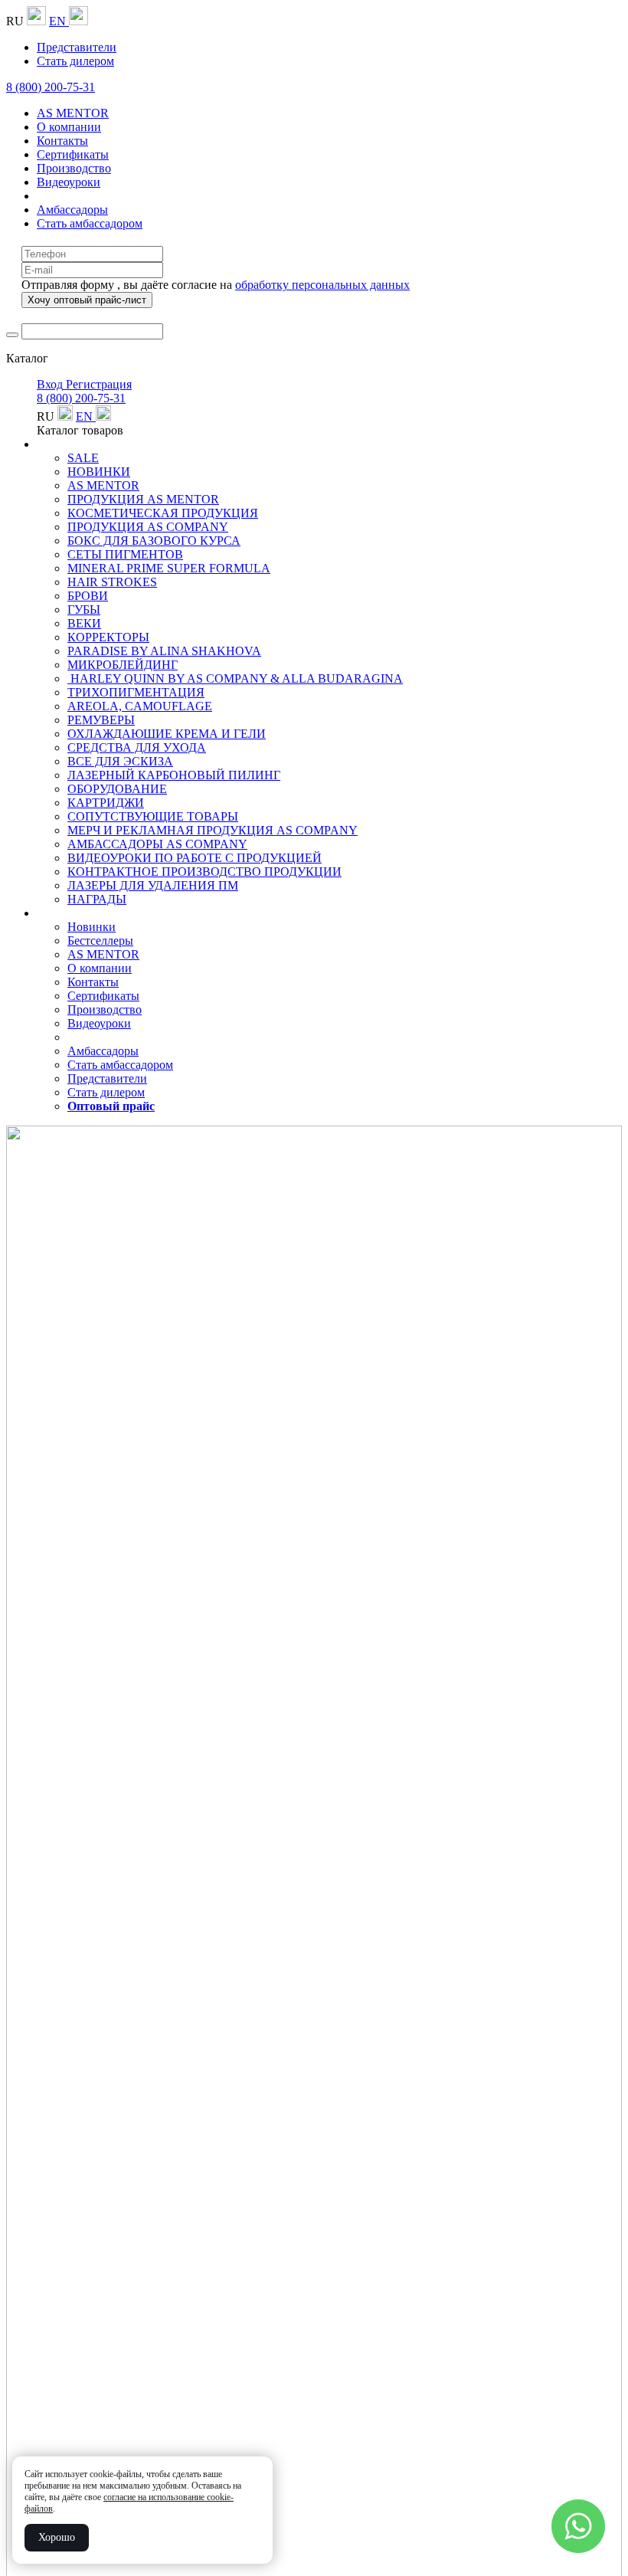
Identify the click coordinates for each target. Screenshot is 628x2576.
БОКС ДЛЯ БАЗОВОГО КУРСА (154, 541)
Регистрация (99, 384)
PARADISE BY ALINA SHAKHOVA (164, 651)
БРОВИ (88, 596)
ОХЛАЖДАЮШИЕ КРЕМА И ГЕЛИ (167, 734)
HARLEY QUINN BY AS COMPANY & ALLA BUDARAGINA (235, 678)
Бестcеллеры (100, 941)
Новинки (92, 927)
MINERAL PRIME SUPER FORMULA (169, 568)
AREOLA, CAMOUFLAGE (140, 706)
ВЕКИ (84, 623)
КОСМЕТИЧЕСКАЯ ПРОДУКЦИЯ (163, 513)
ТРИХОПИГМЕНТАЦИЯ (136, 692)
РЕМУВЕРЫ (101, 720)
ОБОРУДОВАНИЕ (117, 789)
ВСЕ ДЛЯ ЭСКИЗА (120, 761)
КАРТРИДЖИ (106, 803)
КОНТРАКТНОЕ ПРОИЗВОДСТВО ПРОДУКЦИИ (204, 872)
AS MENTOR (103, 485)
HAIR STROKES (112, 582)
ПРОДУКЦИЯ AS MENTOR (143, 499)
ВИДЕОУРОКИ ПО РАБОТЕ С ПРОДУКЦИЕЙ (195, 858)
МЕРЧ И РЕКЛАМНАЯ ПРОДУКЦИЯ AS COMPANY (213, 830)
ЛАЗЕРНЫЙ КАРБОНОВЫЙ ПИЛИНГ (174, 775)
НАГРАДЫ (97, 899)
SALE (83, 458)
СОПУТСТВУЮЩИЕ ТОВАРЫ (153, 816)
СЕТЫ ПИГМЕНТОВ (125, 554)
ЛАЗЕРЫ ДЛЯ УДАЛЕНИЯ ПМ (153, 885)
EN (59, 21)
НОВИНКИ (99, 472)
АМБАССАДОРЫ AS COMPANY (157, 844)
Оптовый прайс (111, 1106)
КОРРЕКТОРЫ (108, 637)
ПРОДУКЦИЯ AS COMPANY (148, 527)
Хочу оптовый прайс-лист (87, 300)
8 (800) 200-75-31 (51, 87)
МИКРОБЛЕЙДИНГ (123, 665)
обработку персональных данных (322, 285)
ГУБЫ (84, 610)
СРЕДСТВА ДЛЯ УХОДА (137, 747)
